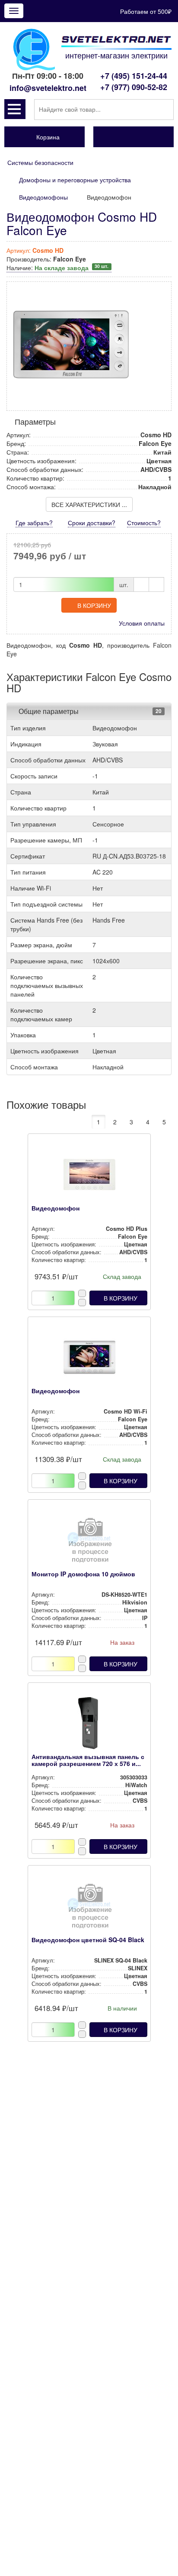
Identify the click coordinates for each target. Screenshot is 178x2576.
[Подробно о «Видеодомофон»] (89, 1177)
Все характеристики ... (89, 504)
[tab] (89, 711)
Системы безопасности (40, 162)
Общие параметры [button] (49, 711)
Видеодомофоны (43, 197)
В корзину (94, 605)
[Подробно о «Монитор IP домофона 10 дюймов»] (89, 1543)
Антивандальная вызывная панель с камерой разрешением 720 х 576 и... (88, 1760)
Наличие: (57, 268)
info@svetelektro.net (48, 88)
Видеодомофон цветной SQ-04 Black (88, 1940)
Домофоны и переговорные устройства (75, 180)
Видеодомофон (56, 1208)
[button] (15, 109)
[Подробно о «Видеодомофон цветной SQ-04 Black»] (89, 1908)
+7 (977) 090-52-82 (134, 87)
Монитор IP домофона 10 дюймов (83, 1574)
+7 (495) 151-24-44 (134, 76)
